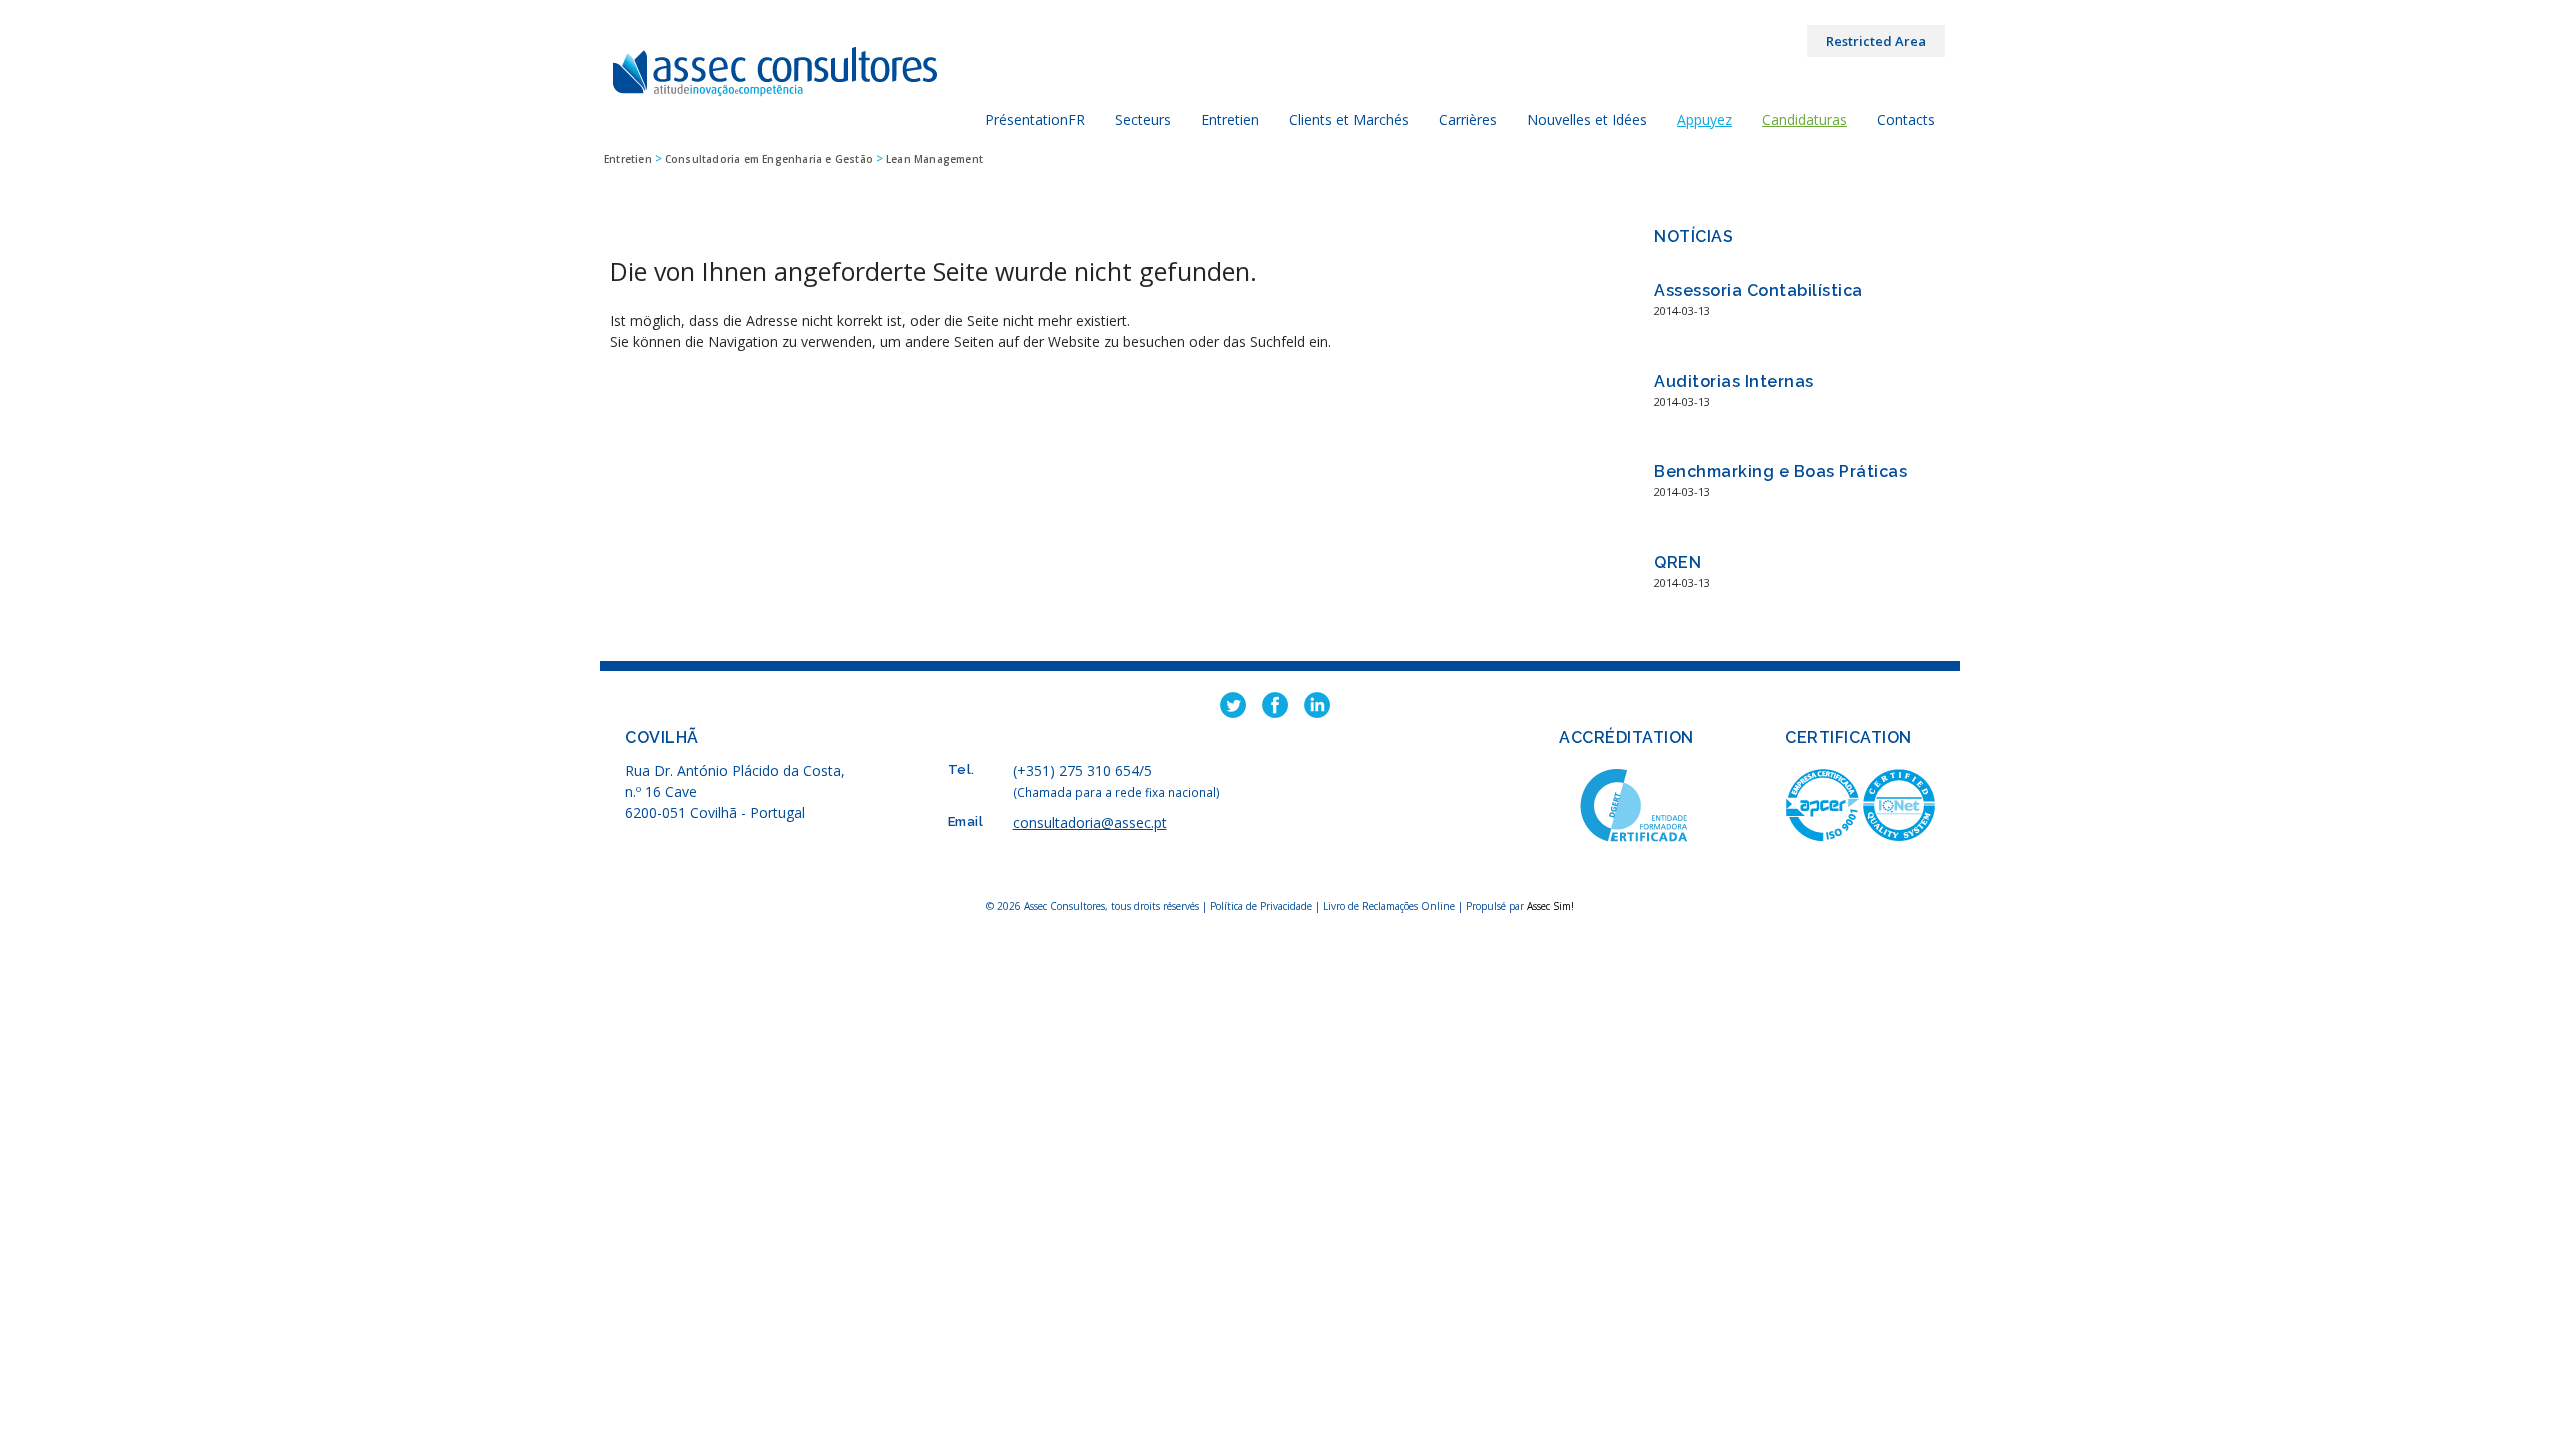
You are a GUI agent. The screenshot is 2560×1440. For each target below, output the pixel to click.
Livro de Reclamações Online (1389, 906)
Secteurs (1143, 119)
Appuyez (1704, 119)
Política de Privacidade (1262, 906)
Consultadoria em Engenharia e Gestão (769, 159)
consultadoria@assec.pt (1090, 822)
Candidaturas (1804, 119)
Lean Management (934, 159)
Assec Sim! (1550, 906)
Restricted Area (1876, 41)
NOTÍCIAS (1693, 236)
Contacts (1906, 119)
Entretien (628, 159)
